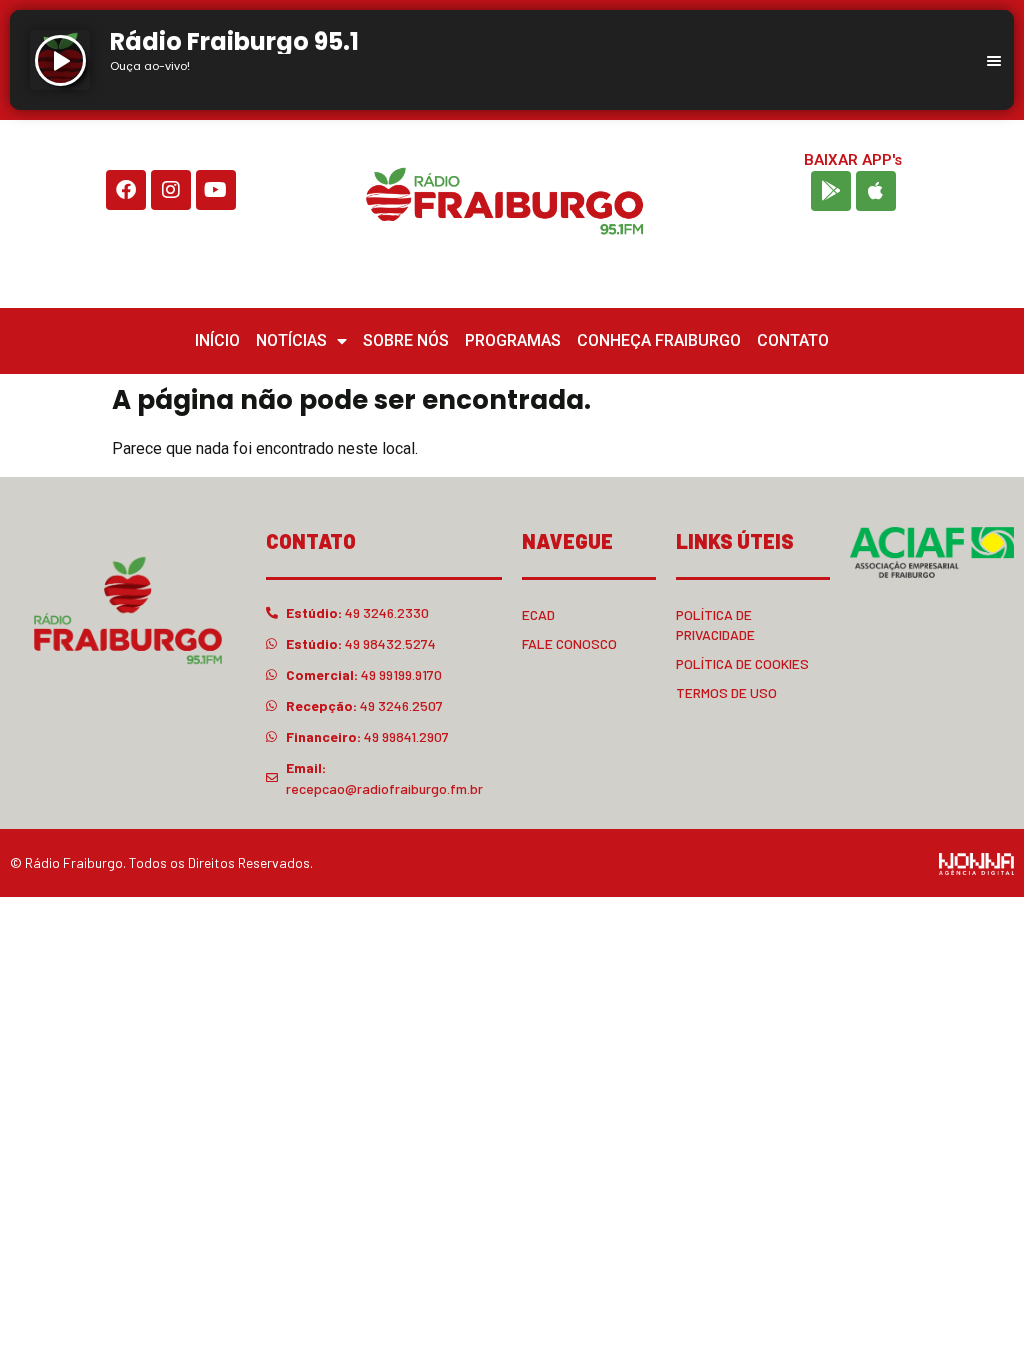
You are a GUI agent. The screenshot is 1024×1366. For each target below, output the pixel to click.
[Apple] (876, 191)
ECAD (538, 614)
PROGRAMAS (513, 340)
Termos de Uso (726, 692)
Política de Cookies (742, 663)
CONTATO (793, 340)
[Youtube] (216, 190)
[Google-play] (831, 191)
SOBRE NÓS (406, 340)
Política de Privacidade (715, 624)
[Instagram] (171, 190)
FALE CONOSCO (569, 643)
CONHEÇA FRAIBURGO (659, 340)
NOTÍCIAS (291, 340)
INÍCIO (217, 340)
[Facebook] (126, 190)
